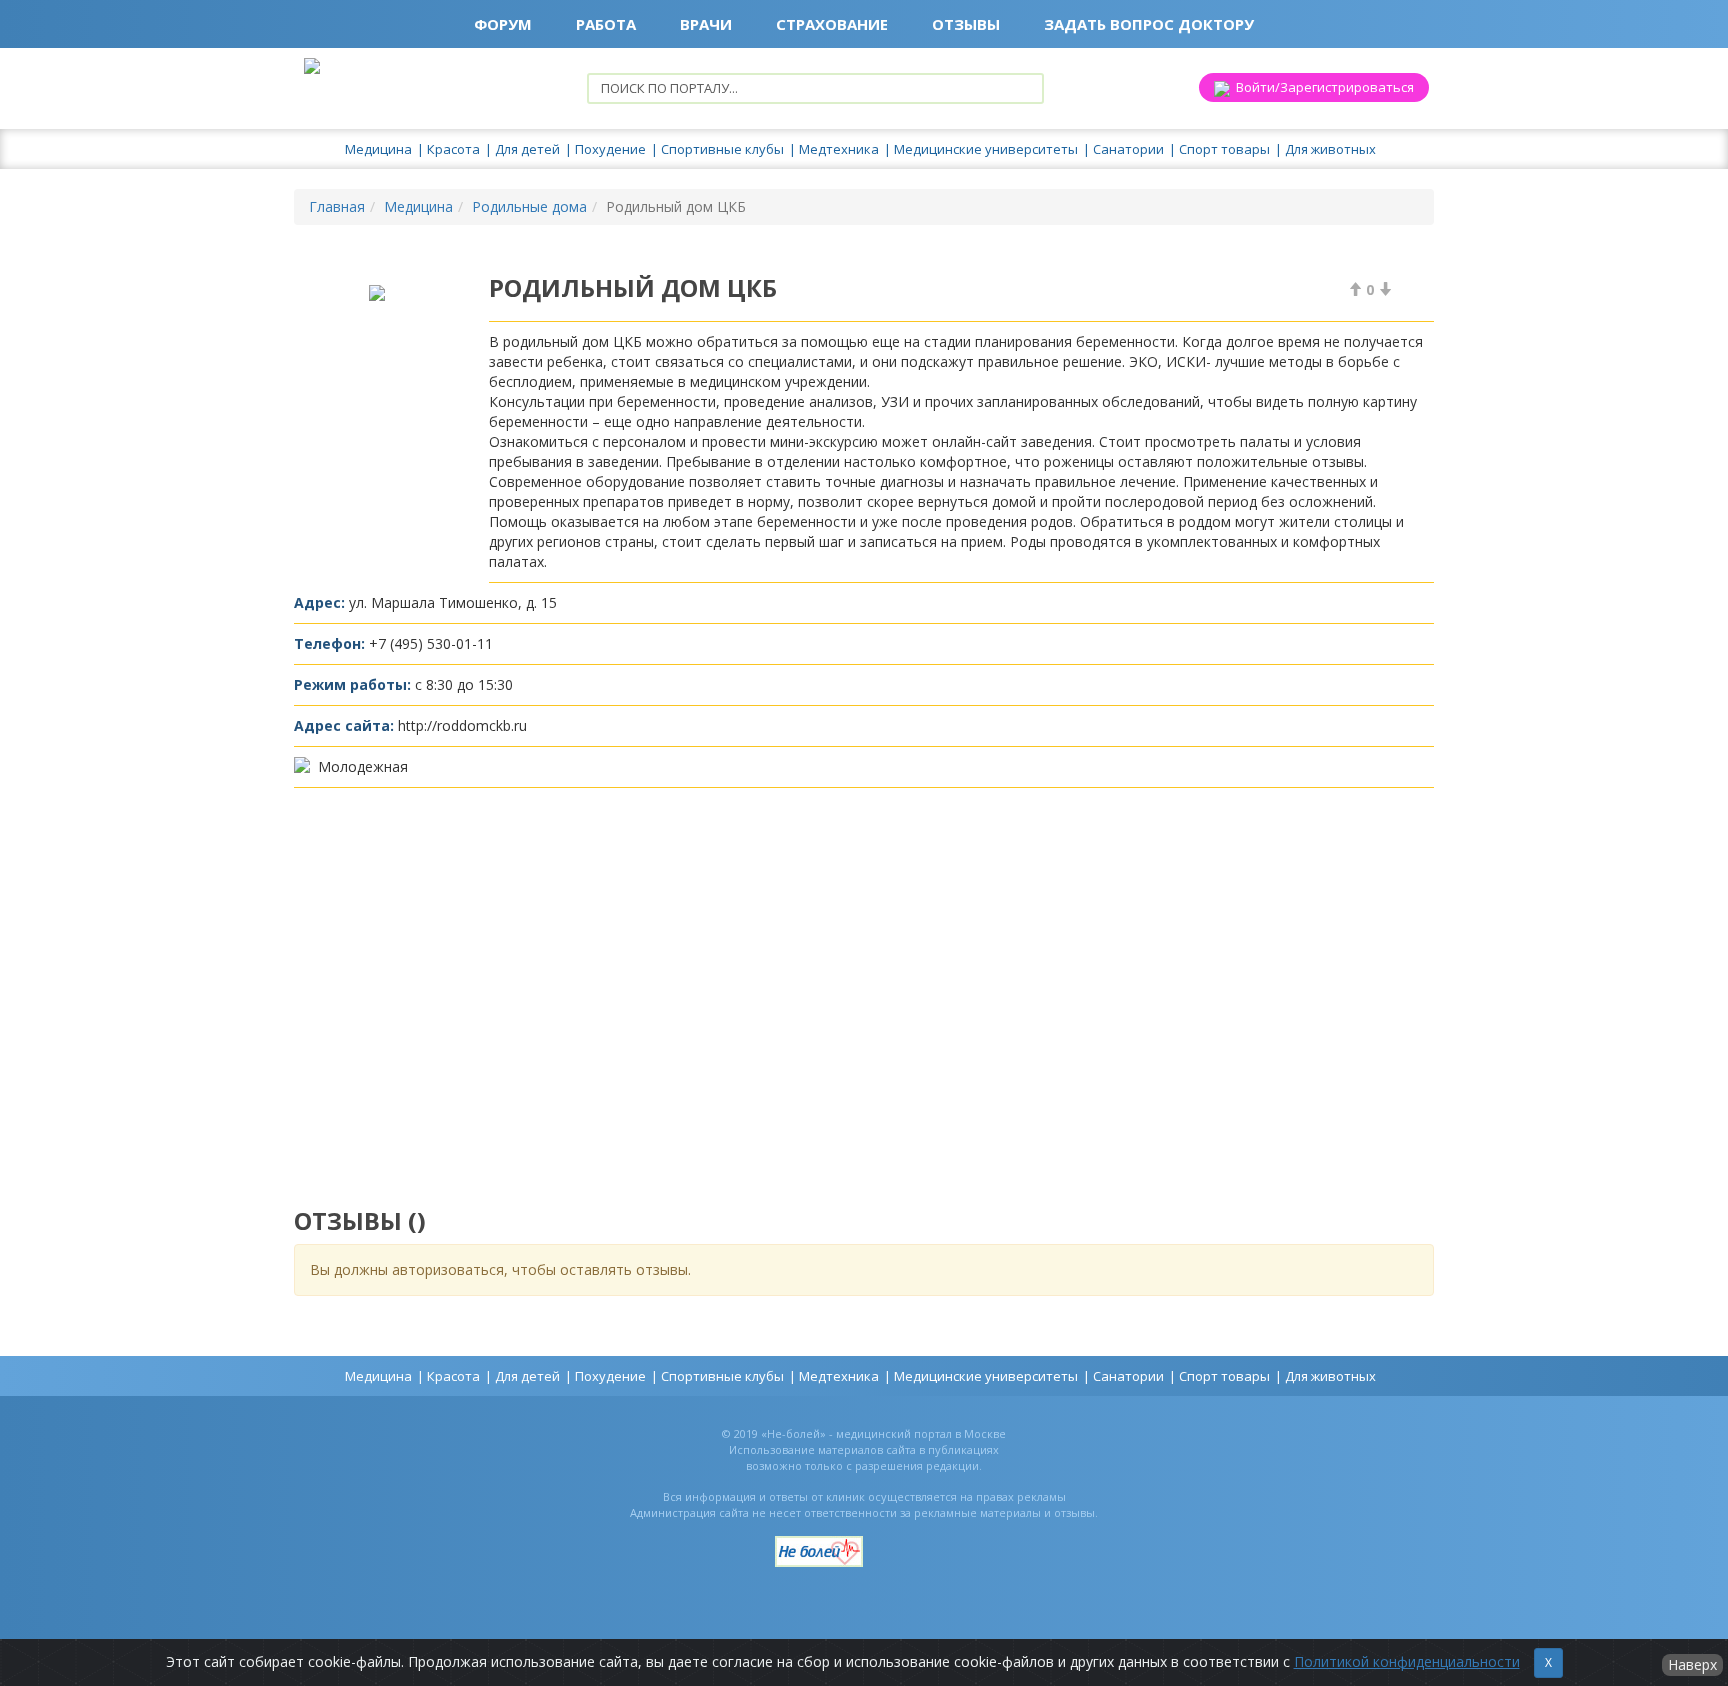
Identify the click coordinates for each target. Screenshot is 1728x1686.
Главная (337, 206)
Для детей (527, 149)
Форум (503, 24)
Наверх (1692, 1664)
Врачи (706, 24)
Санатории (1128, 149)
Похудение (610, 149)
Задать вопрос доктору (1149, 24)
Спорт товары (1224, 149)
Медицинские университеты (986, 149)
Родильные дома (529, 206)
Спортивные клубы (722, 149)
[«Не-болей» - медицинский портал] (819, 1543)
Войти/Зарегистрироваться (1322, 87)
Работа (606, 24)
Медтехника (839, 149)
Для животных (1330, 149)
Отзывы (966, 24)
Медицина (378, 149)
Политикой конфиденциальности (1407, 1661)
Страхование (832, 24)
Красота (453, 149)
